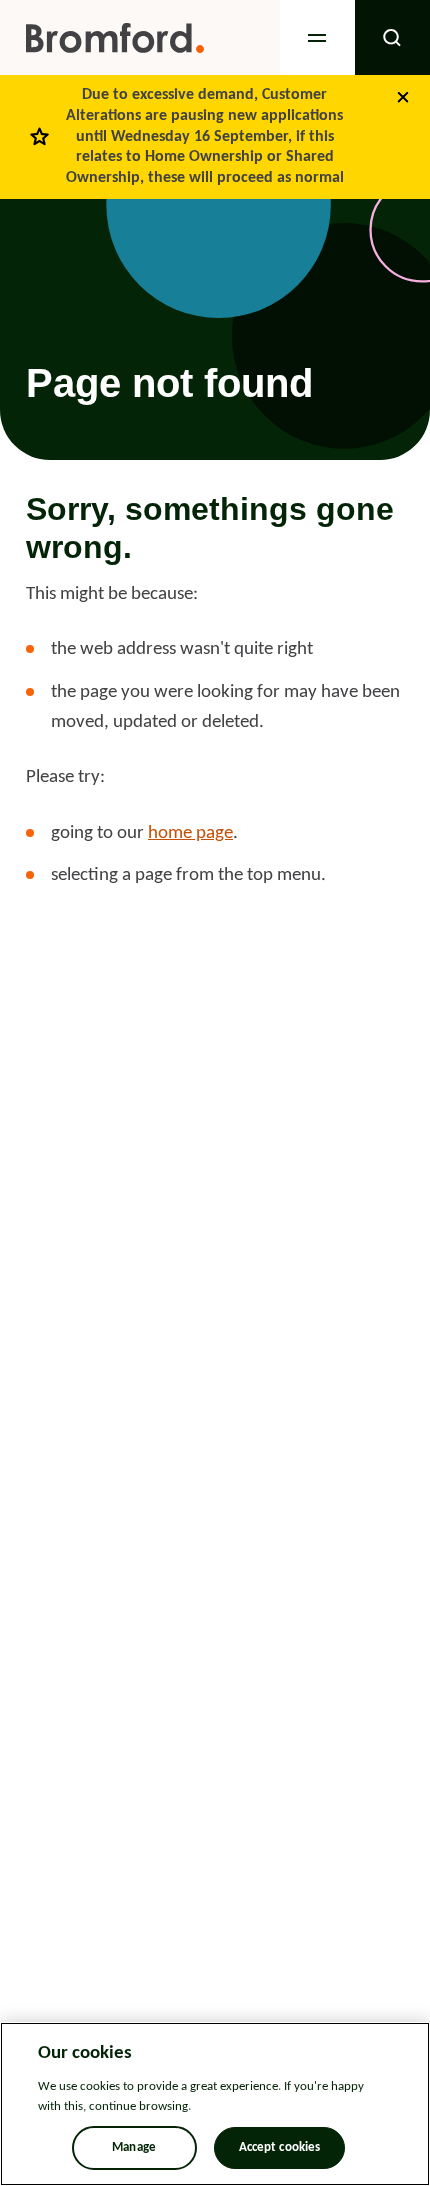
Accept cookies (280, 2147)
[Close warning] (403, 97)
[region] (215, 2104)
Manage (134, 2147)
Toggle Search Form (392, 37)
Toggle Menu (317, 37)
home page (190, 833)
